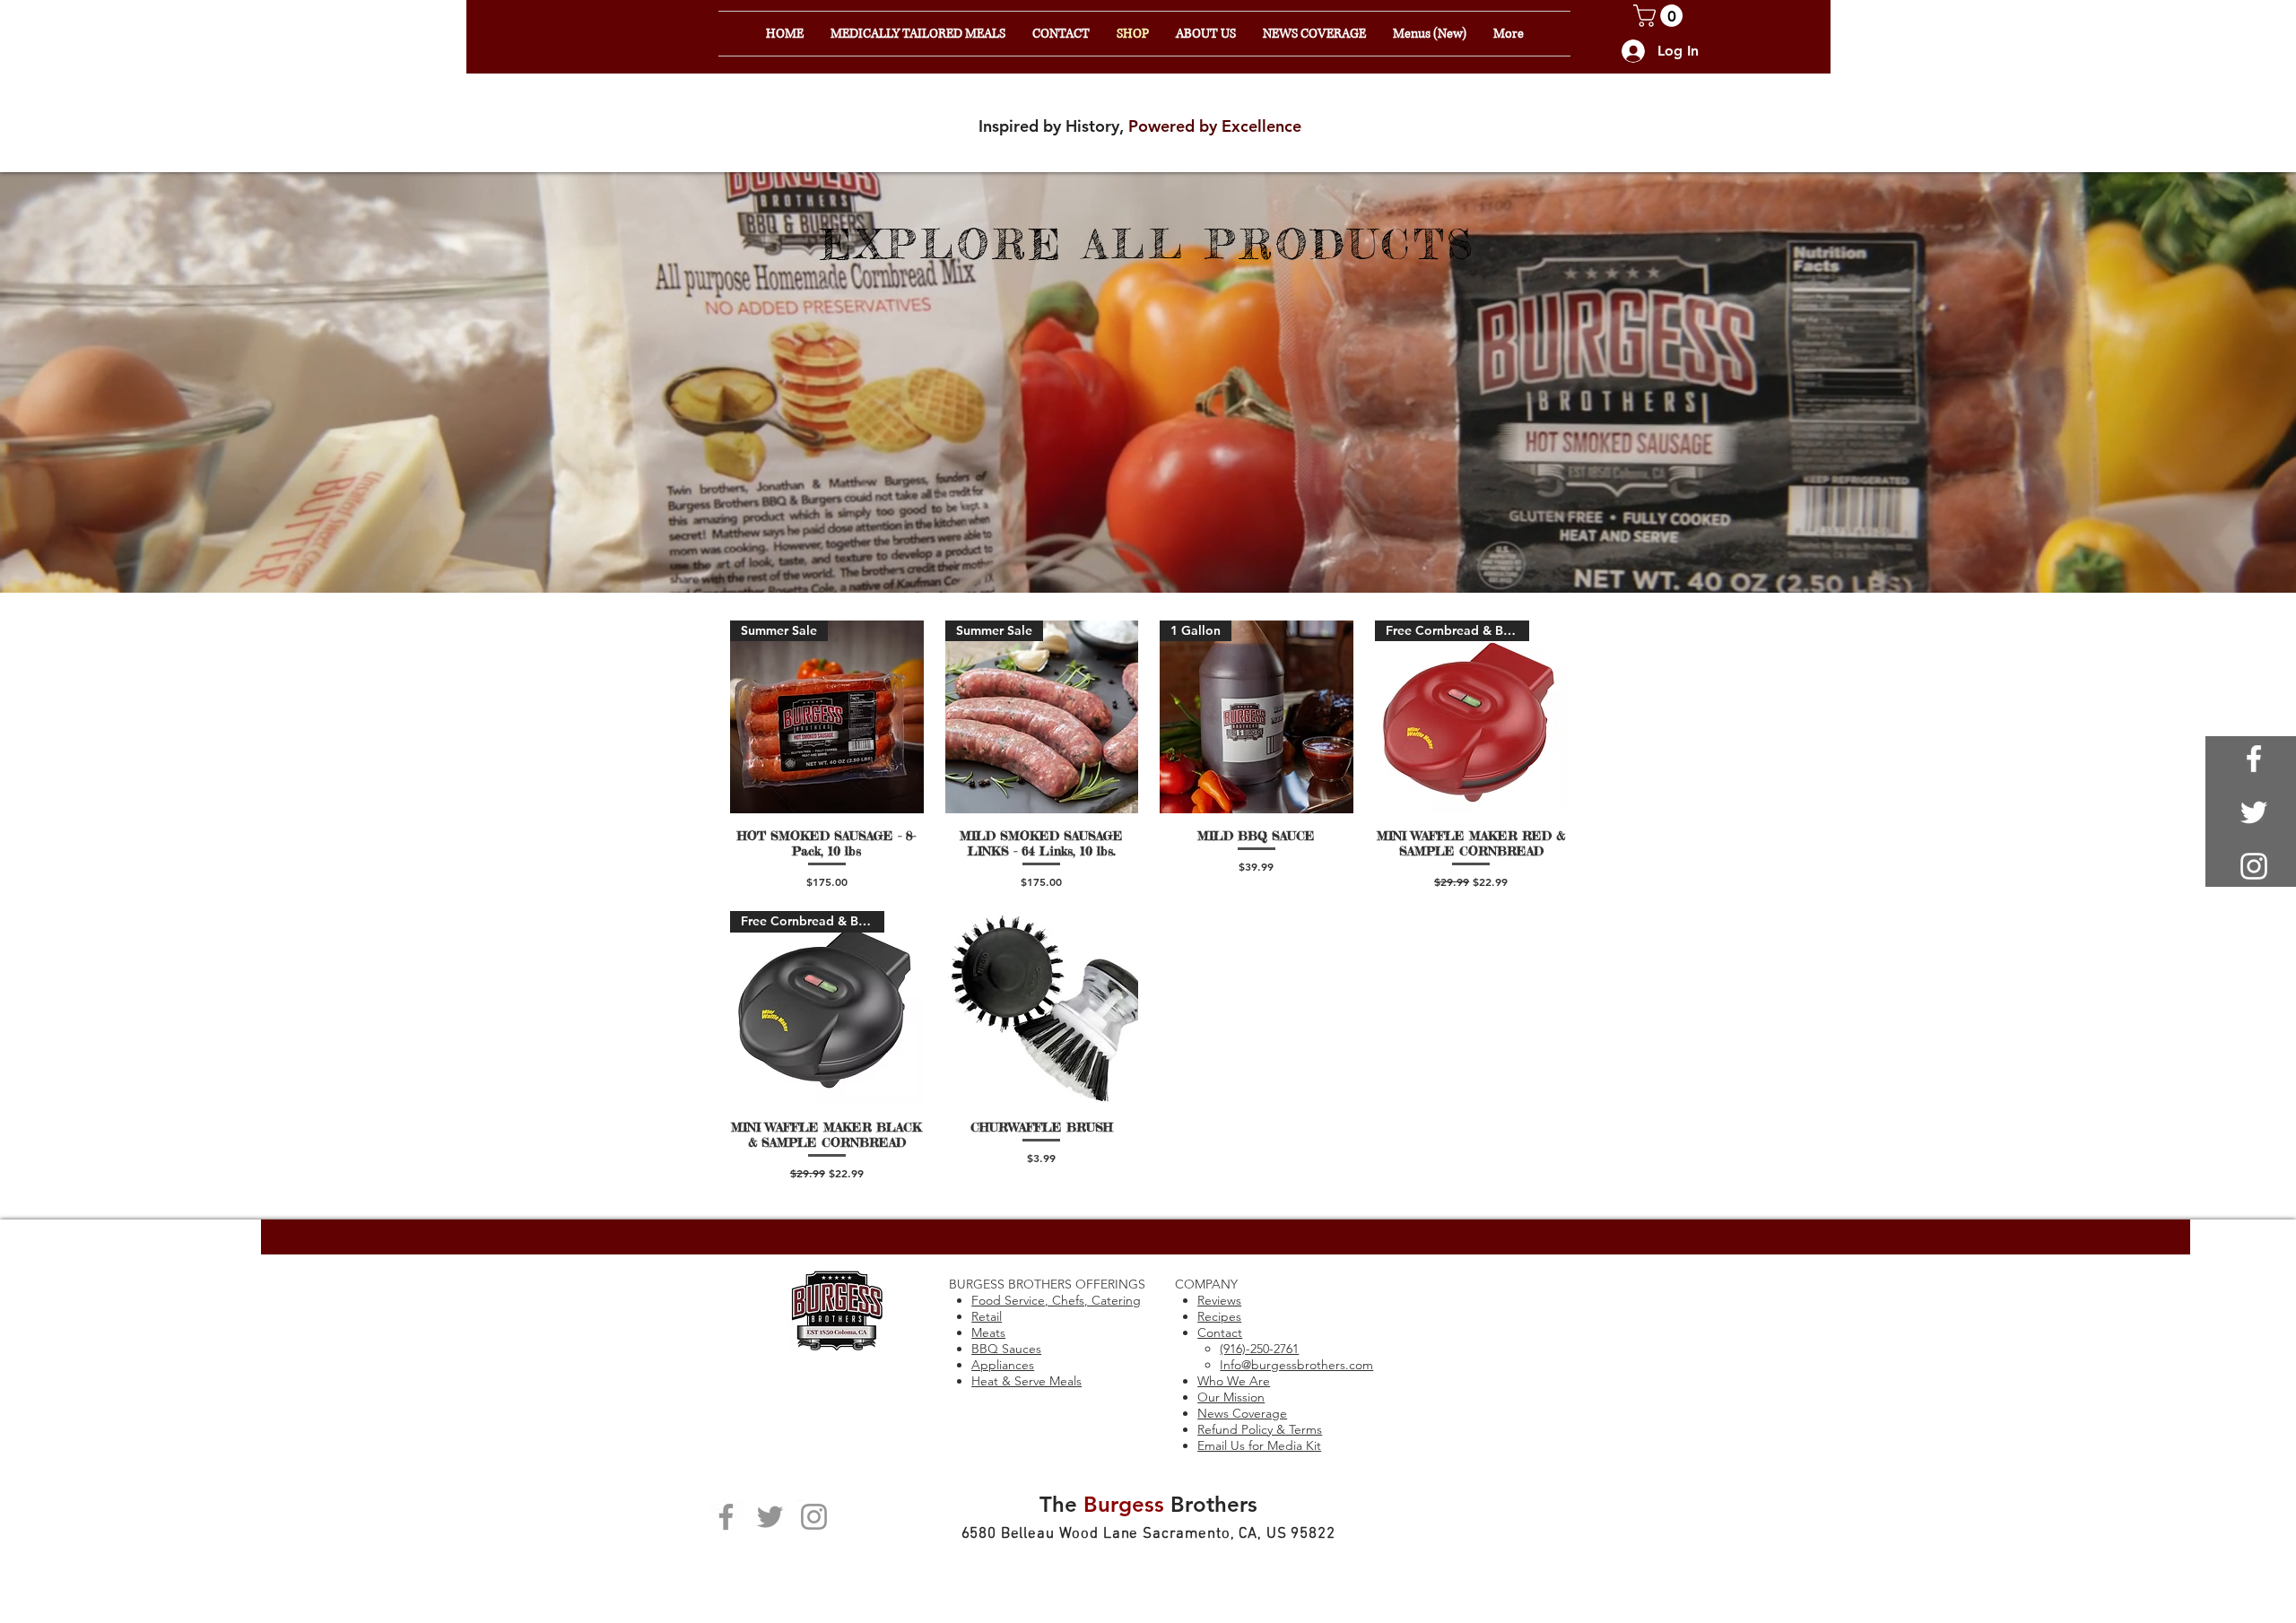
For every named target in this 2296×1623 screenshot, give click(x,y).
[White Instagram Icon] (2254, 866)
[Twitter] (770, 1517)
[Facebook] (726, 1517)
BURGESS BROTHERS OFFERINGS (1047, 1284)
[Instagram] (814, 1517)
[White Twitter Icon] (2254, 812)
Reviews (1219, 1300)
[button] (1661, 16)
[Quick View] (1042, 1008)
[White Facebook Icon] (2254, 759)
